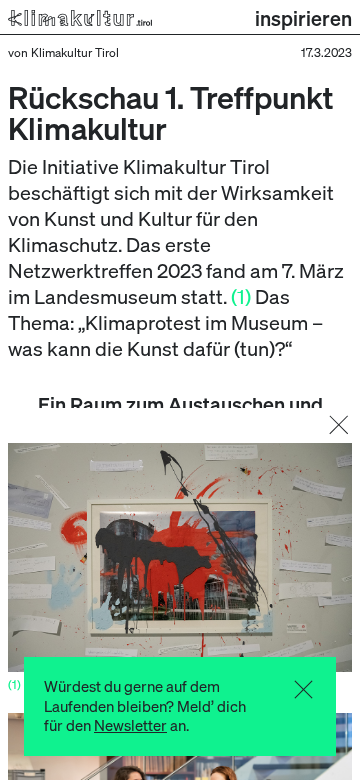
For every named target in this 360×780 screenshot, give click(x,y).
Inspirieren (303, 18)
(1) (241, 296)
